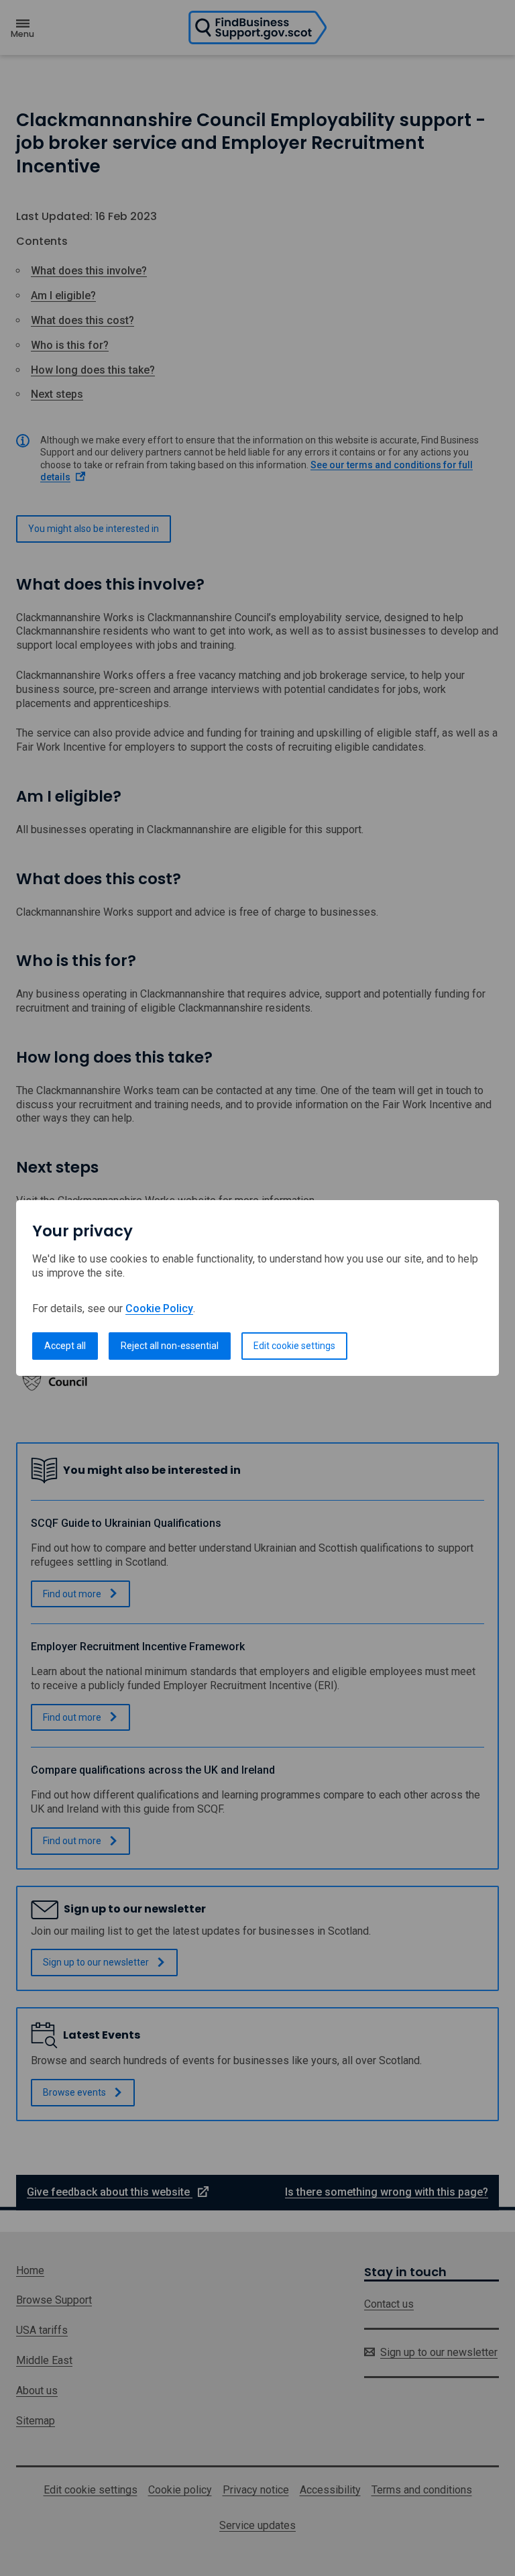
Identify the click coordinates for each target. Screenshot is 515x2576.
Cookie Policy (159, 1308)
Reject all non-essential (170, 1346)
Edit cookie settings (294, 1346)
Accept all (65, 1346)
